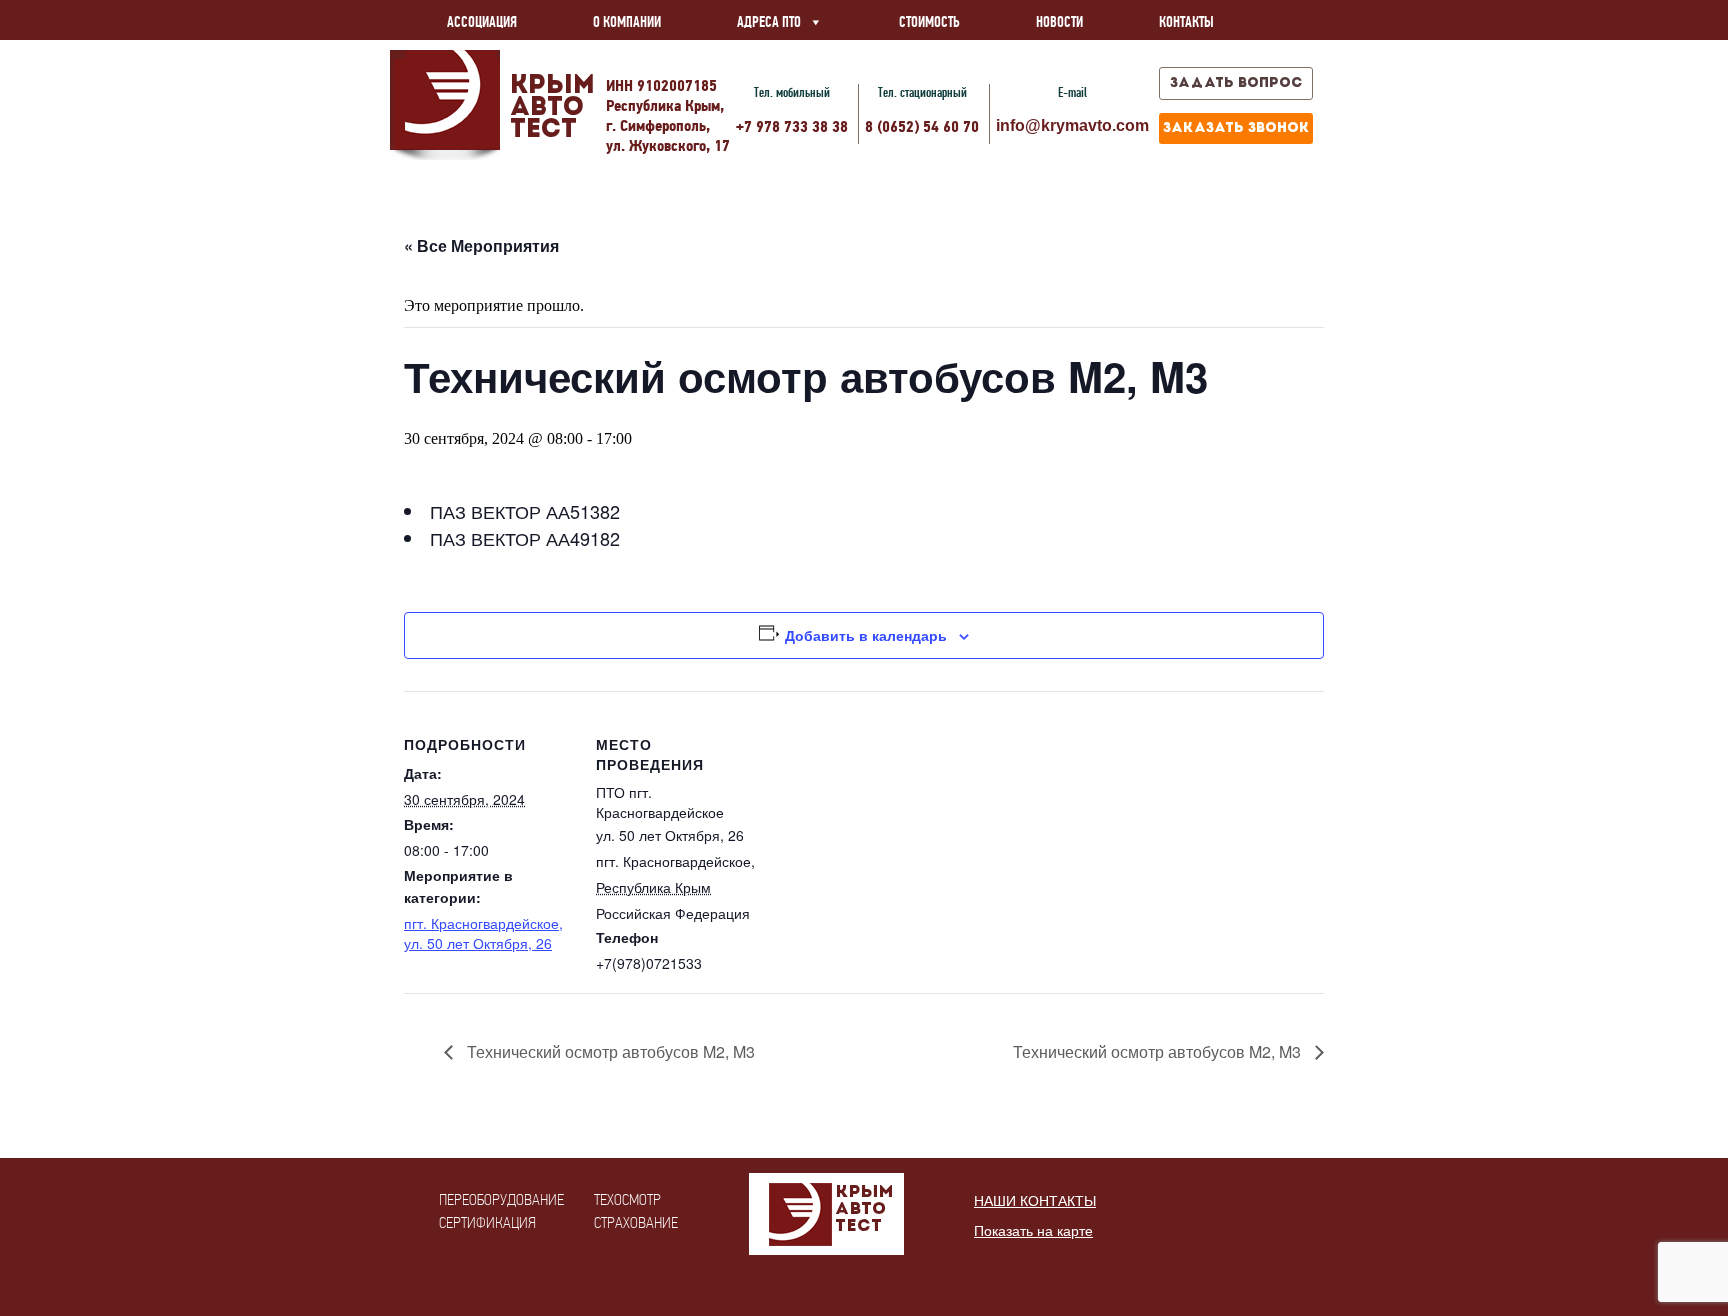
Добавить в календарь (866, 635)
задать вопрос (1236, 83)
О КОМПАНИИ (627, 22)
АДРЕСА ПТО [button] (769, 22)
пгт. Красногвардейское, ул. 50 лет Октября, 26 (483, 933)
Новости (1059, 22)
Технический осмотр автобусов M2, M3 (609, 1051)
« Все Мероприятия (481, 245)
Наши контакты (1035, 1201)
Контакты (1186, 22)
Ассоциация (482, 22)
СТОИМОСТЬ (929, 22)
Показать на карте (1033, 1231)
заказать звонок (1236, 128)
